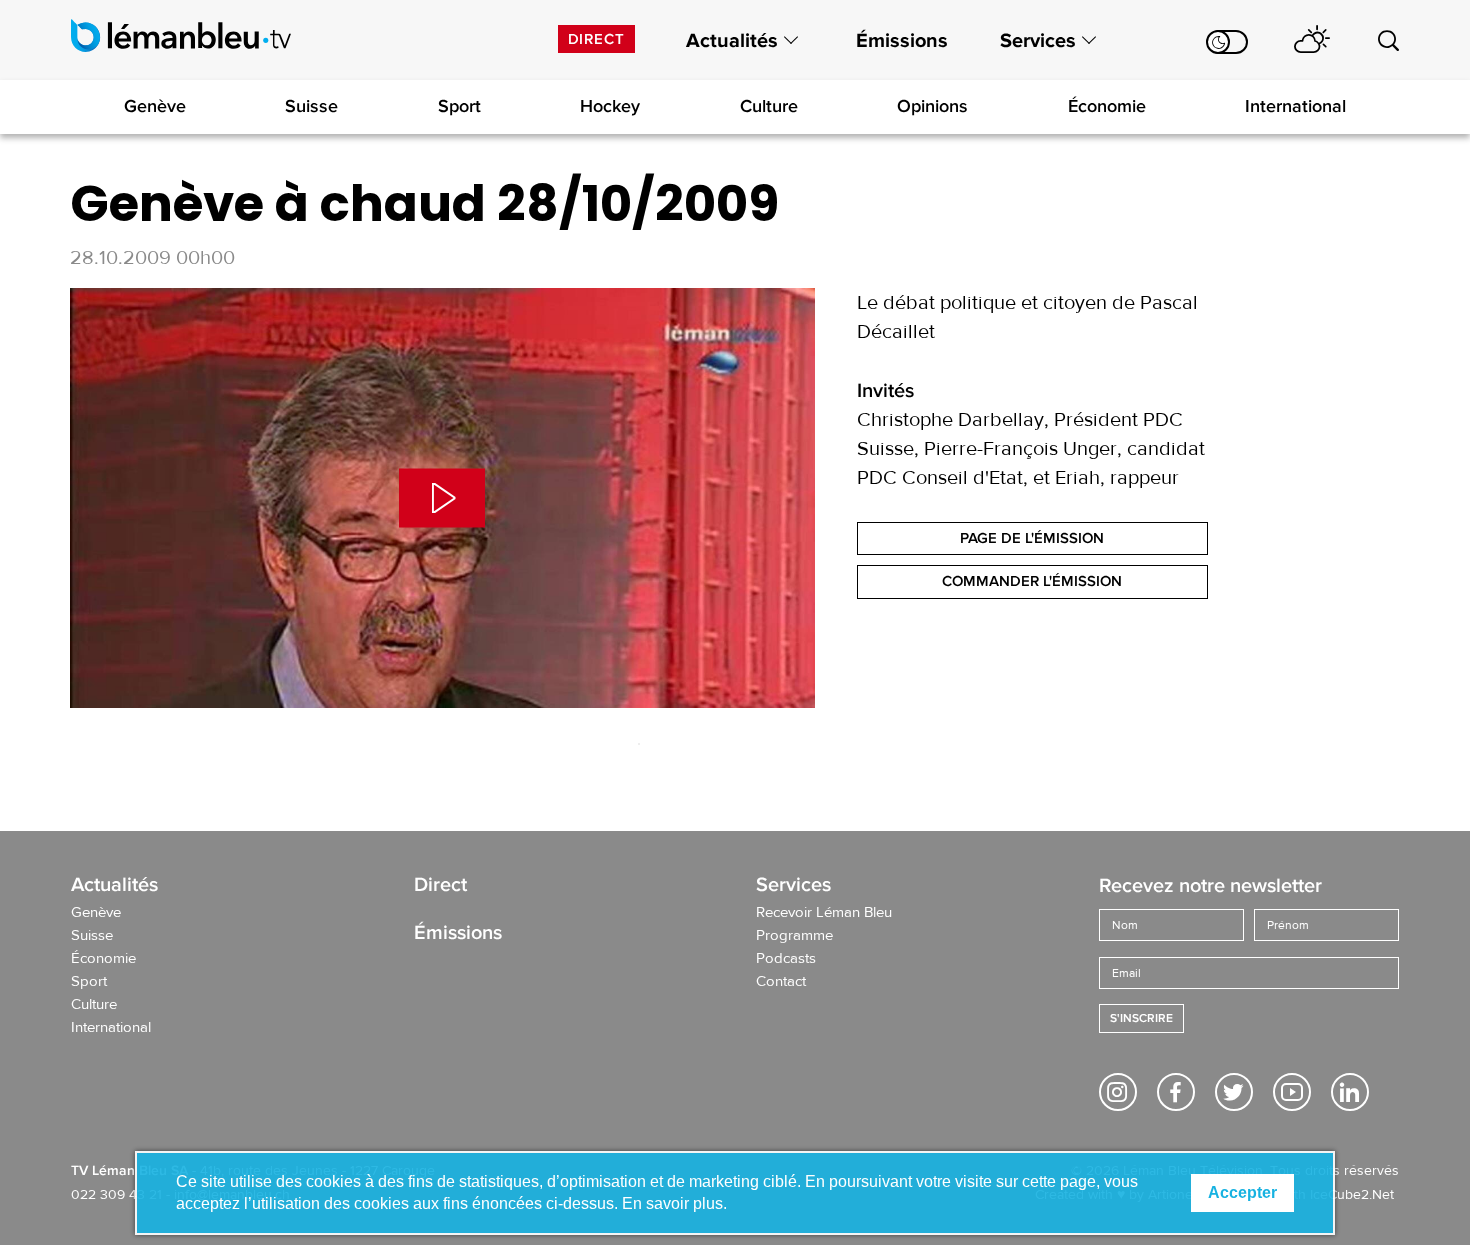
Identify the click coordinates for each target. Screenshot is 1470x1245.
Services (1038, 41)
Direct (596, 39)
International (1295, 106)
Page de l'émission (1032, 538)
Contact (781, 982)
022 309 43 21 (116, 1195)
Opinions (932, 106)
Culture (769, 106)
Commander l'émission (1032, 581)
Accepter (1242, 1192)
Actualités (732, 41)
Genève (155, 106)
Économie (1107, 106)
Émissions (902, 41)
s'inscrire (1141, 1018)
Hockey (610, 106)
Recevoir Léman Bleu (824, 913)
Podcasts (786, 959)
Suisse (311, 106)
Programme (794, 936)
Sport (459, 106)
